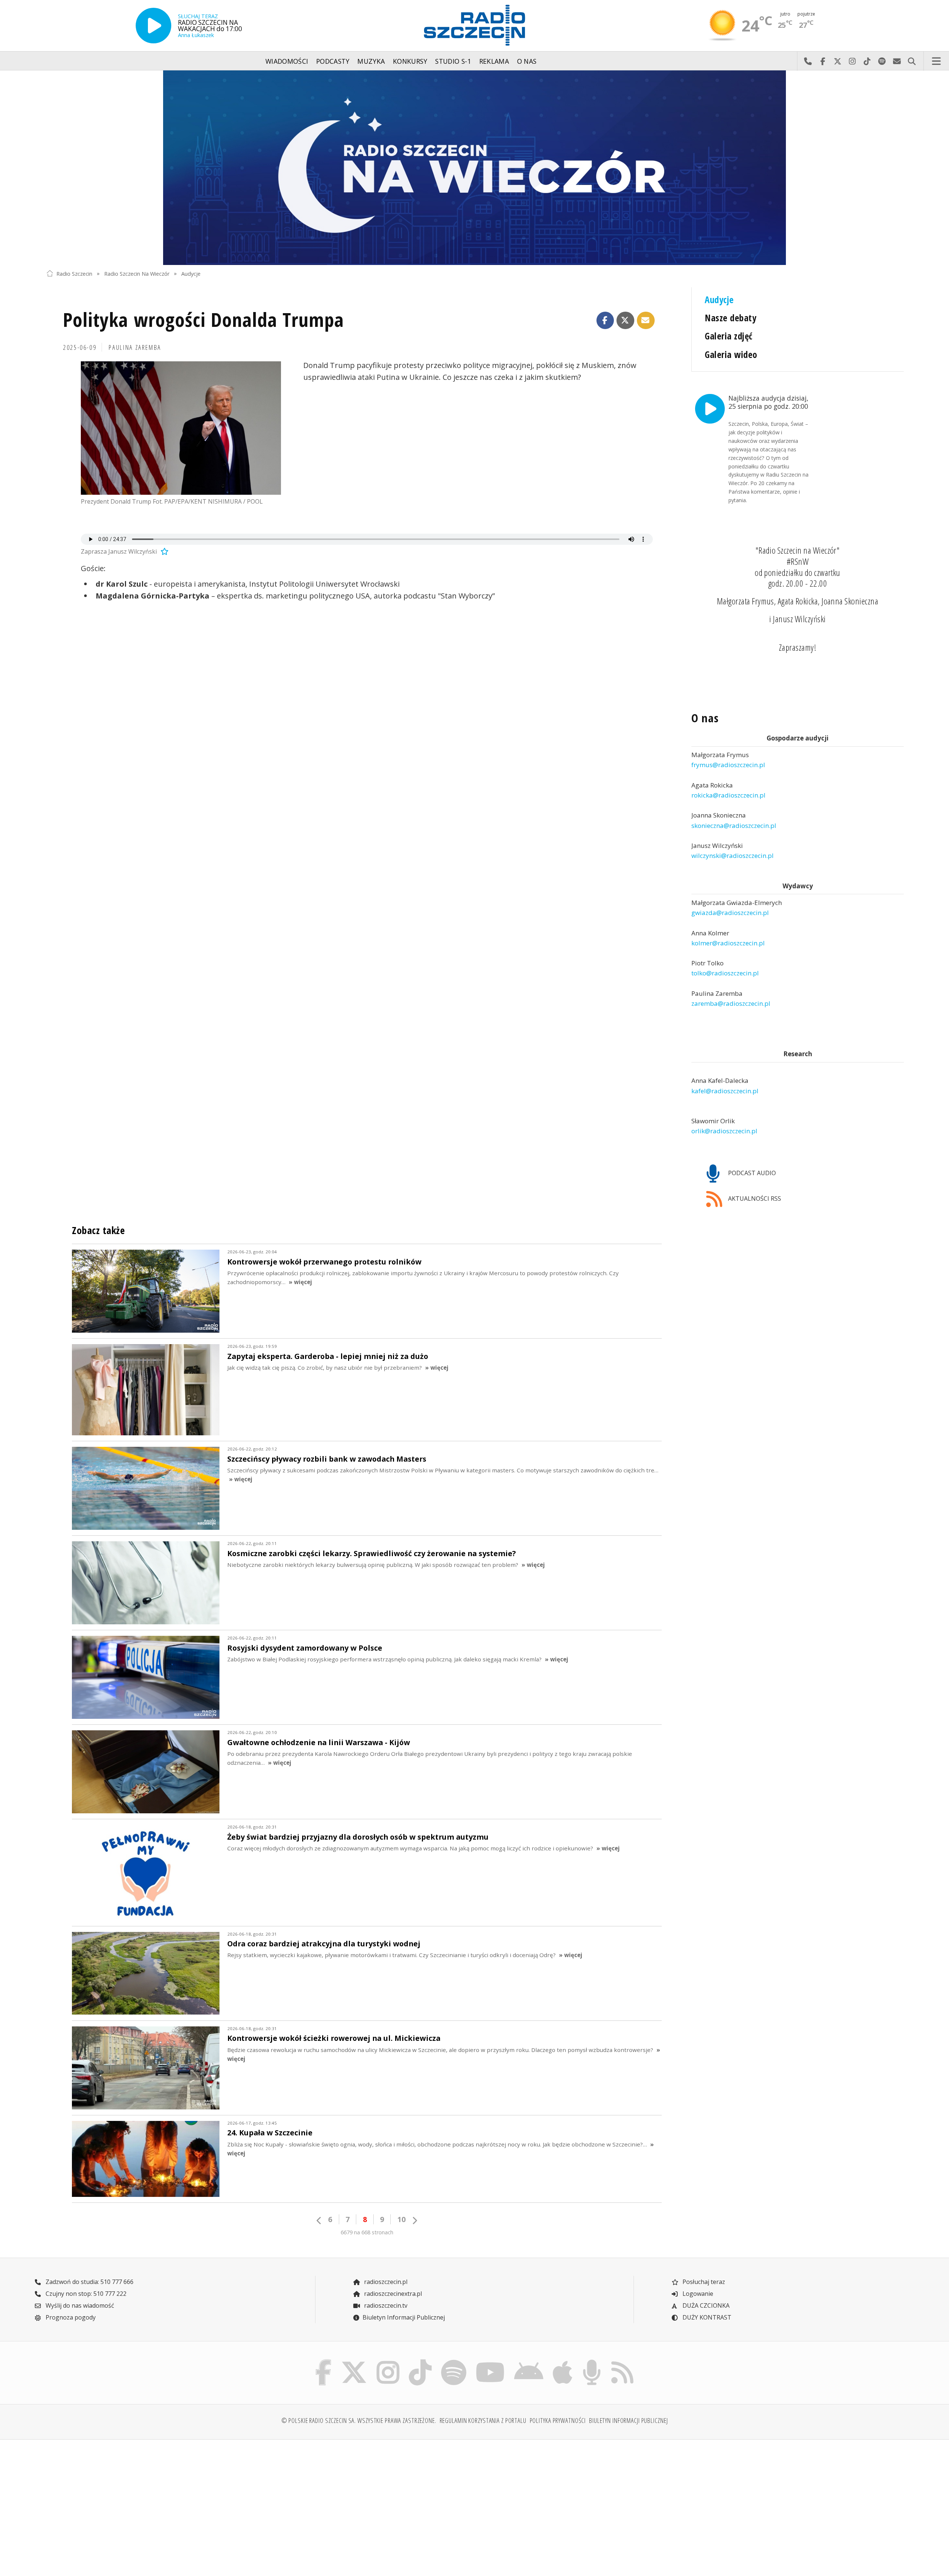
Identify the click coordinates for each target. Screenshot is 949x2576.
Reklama (494, 61)
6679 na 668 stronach (367, 2232)
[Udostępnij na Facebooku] (605, 321)
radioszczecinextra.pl (392, 2294)
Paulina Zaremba (135, 347)
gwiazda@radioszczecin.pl (730, 913)
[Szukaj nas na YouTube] (490, 2361)
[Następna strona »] (414, 2220)
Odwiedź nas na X (837, 61)
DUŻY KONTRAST (706, 2317)
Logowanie (697, 2294)
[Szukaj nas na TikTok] (420, 2361)
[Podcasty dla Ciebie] (592, 2361)
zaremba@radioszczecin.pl (731, 1003)
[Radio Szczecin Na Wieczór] (474, 168)
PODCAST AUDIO (751, 1173)
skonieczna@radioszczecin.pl (734, 825)
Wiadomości (287, 61)
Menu (936, 61)
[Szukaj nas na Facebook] (324, 2361)
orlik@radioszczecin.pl (724, 1131)
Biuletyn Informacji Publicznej (404, 2317)
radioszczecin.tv (385, 2305)
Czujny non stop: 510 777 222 (85, 2294)
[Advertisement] (151, 2503)
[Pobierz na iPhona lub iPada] (563, 2361)
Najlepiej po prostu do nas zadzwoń (808, 61)
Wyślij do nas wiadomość (897, 61)
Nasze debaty (730, 318)
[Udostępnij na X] (625, 321)
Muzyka (371, 61)
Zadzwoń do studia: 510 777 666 (89, 2282)
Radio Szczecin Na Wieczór (137, 273)
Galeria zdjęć (728, 336)
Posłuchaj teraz (703, 2282)
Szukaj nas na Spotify (882, 61)
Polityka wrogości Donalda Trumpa (204, 319)
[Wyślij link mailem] (646, 321)
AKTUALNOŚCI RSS (754, 1199)
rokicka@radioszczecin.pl (728, 795)
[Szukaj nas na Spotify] (454, 2361)
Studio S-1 (453, 61)
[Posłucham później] (163, 551)
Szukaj (912, 61)
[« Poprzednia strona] (319, 2220)
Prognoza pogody (70, 2317)
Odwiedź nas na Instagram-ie (852, 61)
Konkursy (410, 61)
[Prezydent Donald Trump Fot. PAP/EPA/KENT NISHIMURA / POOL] (181, 428)
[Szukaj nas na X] (354, 2361)
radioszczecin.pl (385, 2282)
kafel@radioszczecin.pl (725, 1091)
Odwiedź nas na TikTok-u (867, 61)
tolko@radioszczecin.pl (725, 973)
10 (401, 2219)
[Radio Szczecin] (474, 25)
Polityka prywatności (558, 2420)
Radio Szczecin (74, 273)
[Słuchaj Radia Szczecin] (153, 26)
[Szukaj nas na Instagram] (388, 2361)
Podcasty (333, 61)
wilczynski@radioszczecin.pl (733, 856)
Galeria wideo (731, 354)
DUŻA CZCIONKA (705, 2305)
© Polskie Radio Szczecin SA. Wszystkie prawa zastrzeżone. (359, 2420)
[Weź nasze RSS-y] (622, 2361)
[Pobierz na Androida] (529, 2361)
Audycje (191, 273)
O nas (527, 61)
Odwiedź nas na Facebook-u (823, 61)
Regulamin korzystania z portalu (483, 2420)
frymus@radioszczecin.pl (728, 765)
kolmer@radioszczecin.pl (728, 943)
